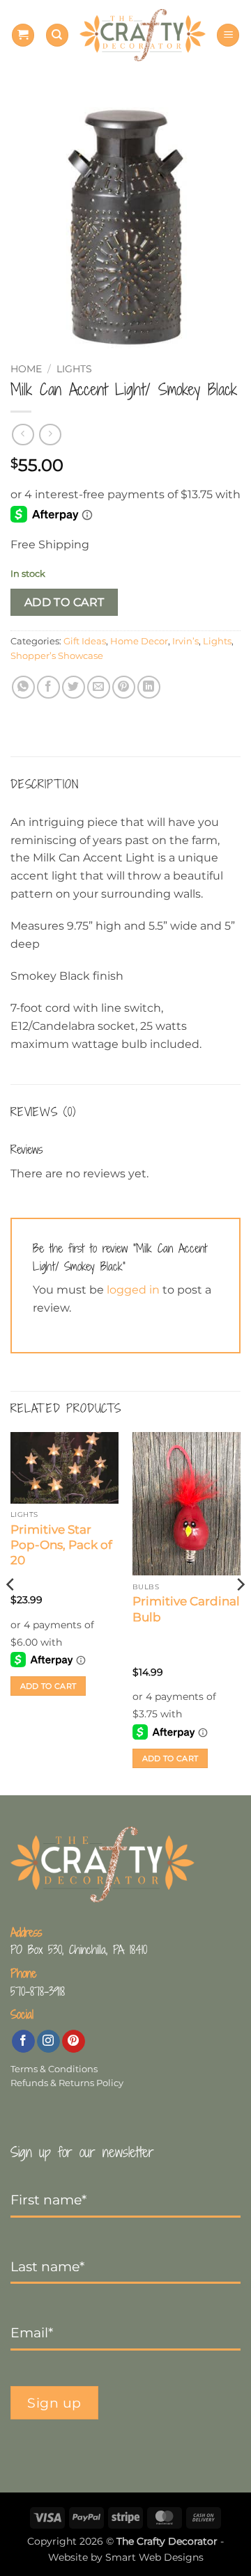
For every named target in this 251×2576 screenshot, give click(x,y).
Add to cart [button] (48, 1686)
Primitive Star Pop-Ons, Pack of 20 (61, 1545)
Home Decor (139, 641)
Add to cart (64, 602)
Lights (74, 369)
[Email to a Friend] (99, 687)
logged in (133, 1290)
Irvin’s (185, 641)
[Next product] (23, 435)
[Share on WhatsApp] (23, 687)
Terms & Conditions (54, 2069)
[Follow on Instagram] (48, 2042)
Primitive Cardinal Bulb (186, 1609)
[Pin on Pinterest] (124, 687)
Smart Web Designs (154, 2557)
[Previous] (11, 1613)
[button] (23, 35)
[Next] (240, 1613)
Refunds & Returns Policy (67, 2083)
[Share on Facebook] (48, 687)
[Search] (57, 35)
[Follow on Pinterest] (74, 2042)
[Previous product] (50, 435)
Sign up (54, 2403)
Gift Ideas (85, 641)
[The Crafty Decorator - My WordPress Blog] (143, 35)
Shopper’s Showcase (57, 656)
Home (26, 369)
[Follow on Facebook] (23, 2042)
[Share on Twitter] (74, 687)
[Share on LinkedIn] (149, 687)
